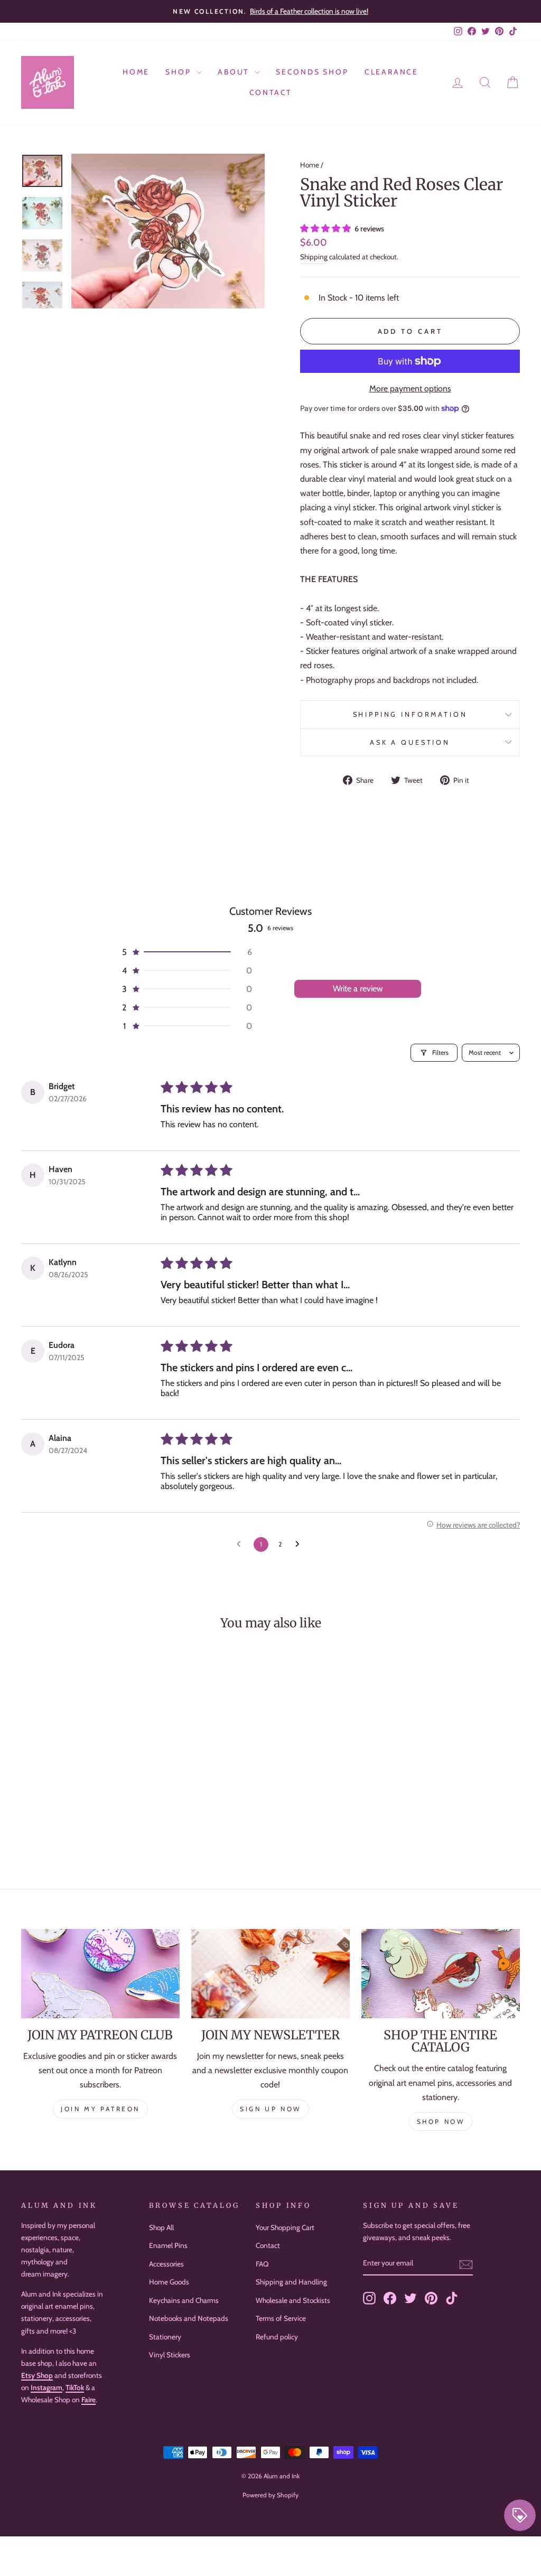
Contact (271, 92)
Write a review (358, 989)
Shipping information (410, 714)
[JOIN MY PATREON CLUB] (100, 1974)
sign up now (270, 2109)
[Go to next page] (300, 1544)
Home (136, 72)
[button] (327, 228)
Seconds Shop (312, 72)
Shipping (314, 257)
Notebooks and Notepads (189, 2318)
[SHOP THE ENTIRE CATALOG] (441, 1974)
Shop (180, 72)
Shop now (441, 2121)
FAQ (262, 2264)
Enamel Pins (168, 2245)
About (235, 72)
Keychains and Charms (184, 2300)
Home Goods (169, 2282)
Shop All (161, 2227)
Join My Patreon (100, 2109)
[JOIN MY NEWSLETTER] (270, 1974)
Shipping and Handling (291, 2282)
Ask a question (410, 742)
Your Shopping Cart (285, 2227)
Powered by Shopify (270, 2495)
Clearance (391, 72)
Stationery (165, 2337)
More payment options (410, 388)
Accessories (166, 2264)
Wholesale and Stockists (293, 2300)
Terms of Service (281, 2318)
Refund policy (277, 2337)
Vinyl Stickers (170, 2355)
